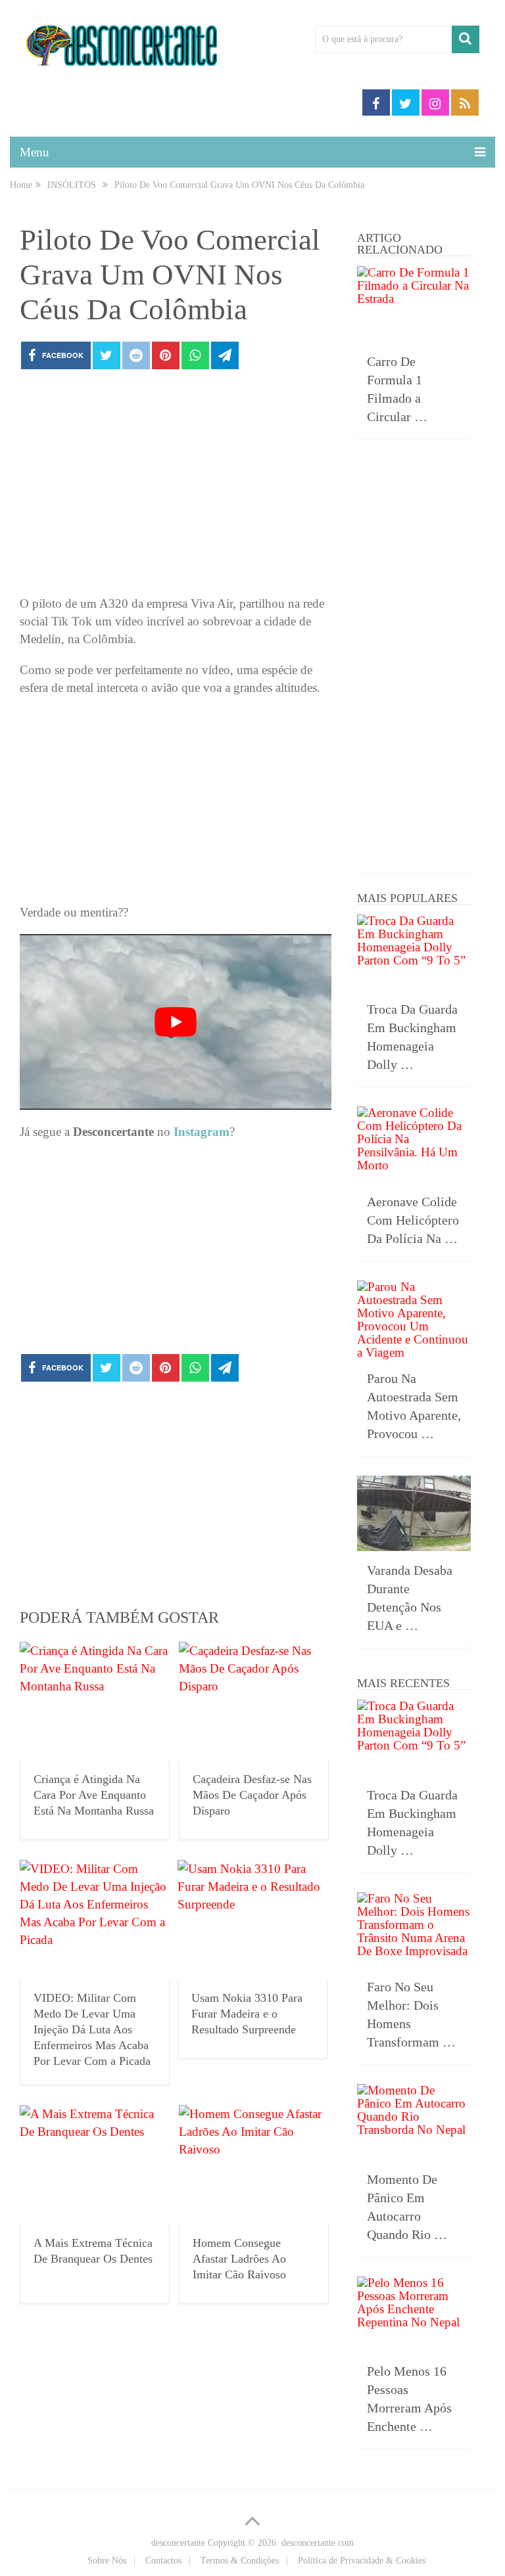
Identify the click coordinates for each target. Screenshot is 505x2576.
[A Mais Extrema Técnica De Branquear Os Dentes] (95, 2165)
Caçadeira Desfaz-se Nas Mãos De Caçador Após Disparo (252, 1795)
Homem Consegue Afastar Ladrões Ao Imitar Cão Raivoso (239, 2259)
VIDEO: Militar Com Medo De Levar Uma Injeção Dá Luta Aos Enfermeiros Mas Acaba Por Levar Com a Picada (92, 2029)
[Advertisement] (176, 486)
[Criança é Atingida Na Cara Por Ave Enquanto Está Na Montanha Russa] (95, 1702)
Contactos (163, 2561)
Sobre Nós (107, 2561)
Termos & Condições (240, 2561)
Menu (35, 152)
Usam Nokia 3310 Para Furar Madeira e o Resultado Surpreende (247, 2014)
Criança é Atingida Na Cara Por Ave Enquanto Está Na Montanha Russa (94, 1795)
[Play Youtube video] (176, 1022)
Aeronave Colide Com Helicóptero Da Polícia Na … (413, 1220)
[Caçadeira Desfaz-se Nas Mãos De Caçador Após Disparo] (254, 1702)
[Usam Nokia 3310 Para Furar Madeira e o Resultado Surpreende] (252, 1920)
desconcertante (178, 2543)
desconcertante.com (318, 2543)
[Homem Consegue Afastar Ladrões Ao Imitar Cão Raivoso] (254, 2165)
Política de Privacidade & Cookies (362, 2561)
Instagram (202, 1132)
